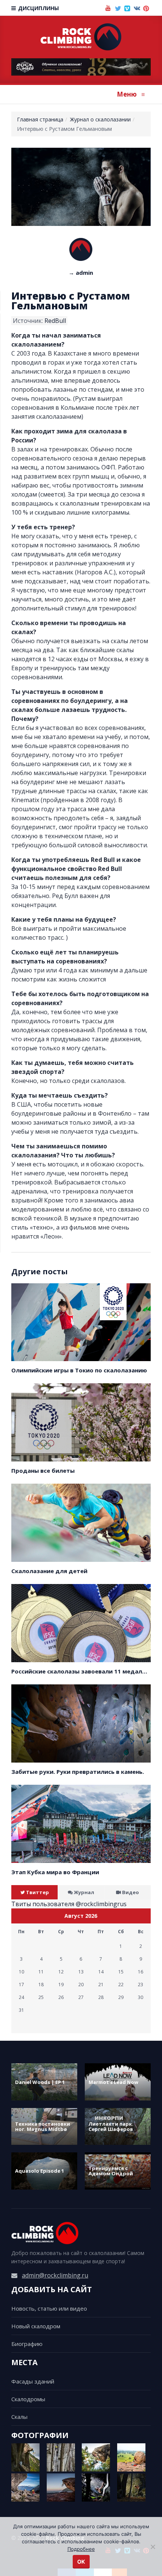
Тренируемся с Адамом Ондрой (111, 2171)
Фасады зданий (33, 2381)
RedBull (55, 321)
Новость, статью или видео (49, 2308)
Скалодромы (28, 2399)
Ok (81, 2562)
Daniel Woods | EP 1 (40, 2082)
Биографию (27, 2344)
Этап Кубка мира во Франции (55, 1872)
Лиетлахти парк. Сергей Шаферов (111, 2126)
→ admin (81, 273)
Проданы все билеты (43, 1470)
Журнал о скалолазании (100, 119)
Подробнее (81, 2549)
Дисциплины (38, 8)
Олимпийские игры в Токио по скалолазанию (79, 1370)
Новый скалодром (36, 2326)
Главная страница (40, 119)
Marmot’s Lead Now (113, 2082)
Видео (131, 1892)
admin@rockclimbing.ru (55, 2275)
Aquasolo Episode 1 (40, 2171)
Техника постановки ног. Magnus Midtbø (43, 2126)
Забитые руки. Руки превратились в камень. (78, 1772)
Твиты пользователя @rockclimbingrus (69, 1904)
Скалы (19, 2417)
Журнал (84, 1892)
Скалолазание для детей (49, 1571)
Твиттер (37, 1892)
